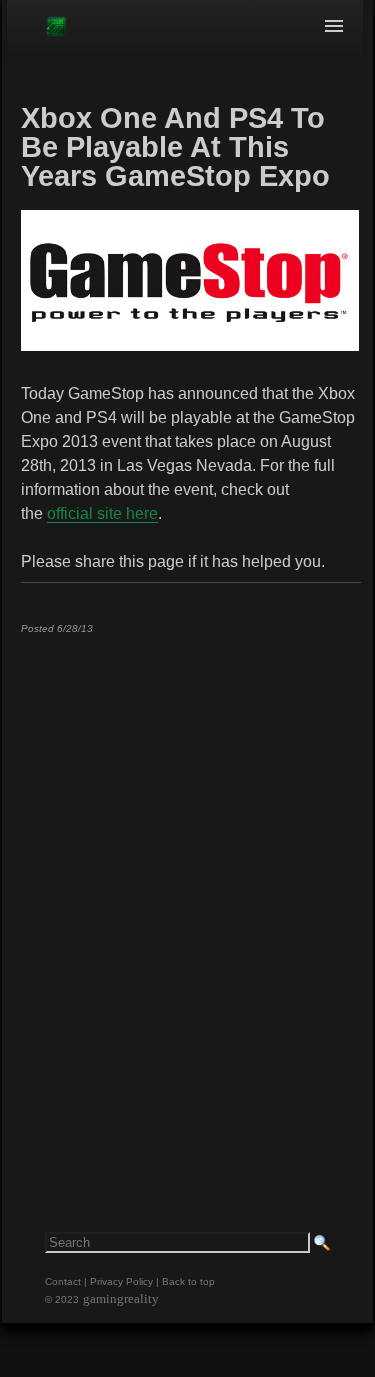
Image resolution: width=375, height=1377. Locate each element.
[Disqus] (190, 899)
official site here (102, 513)
